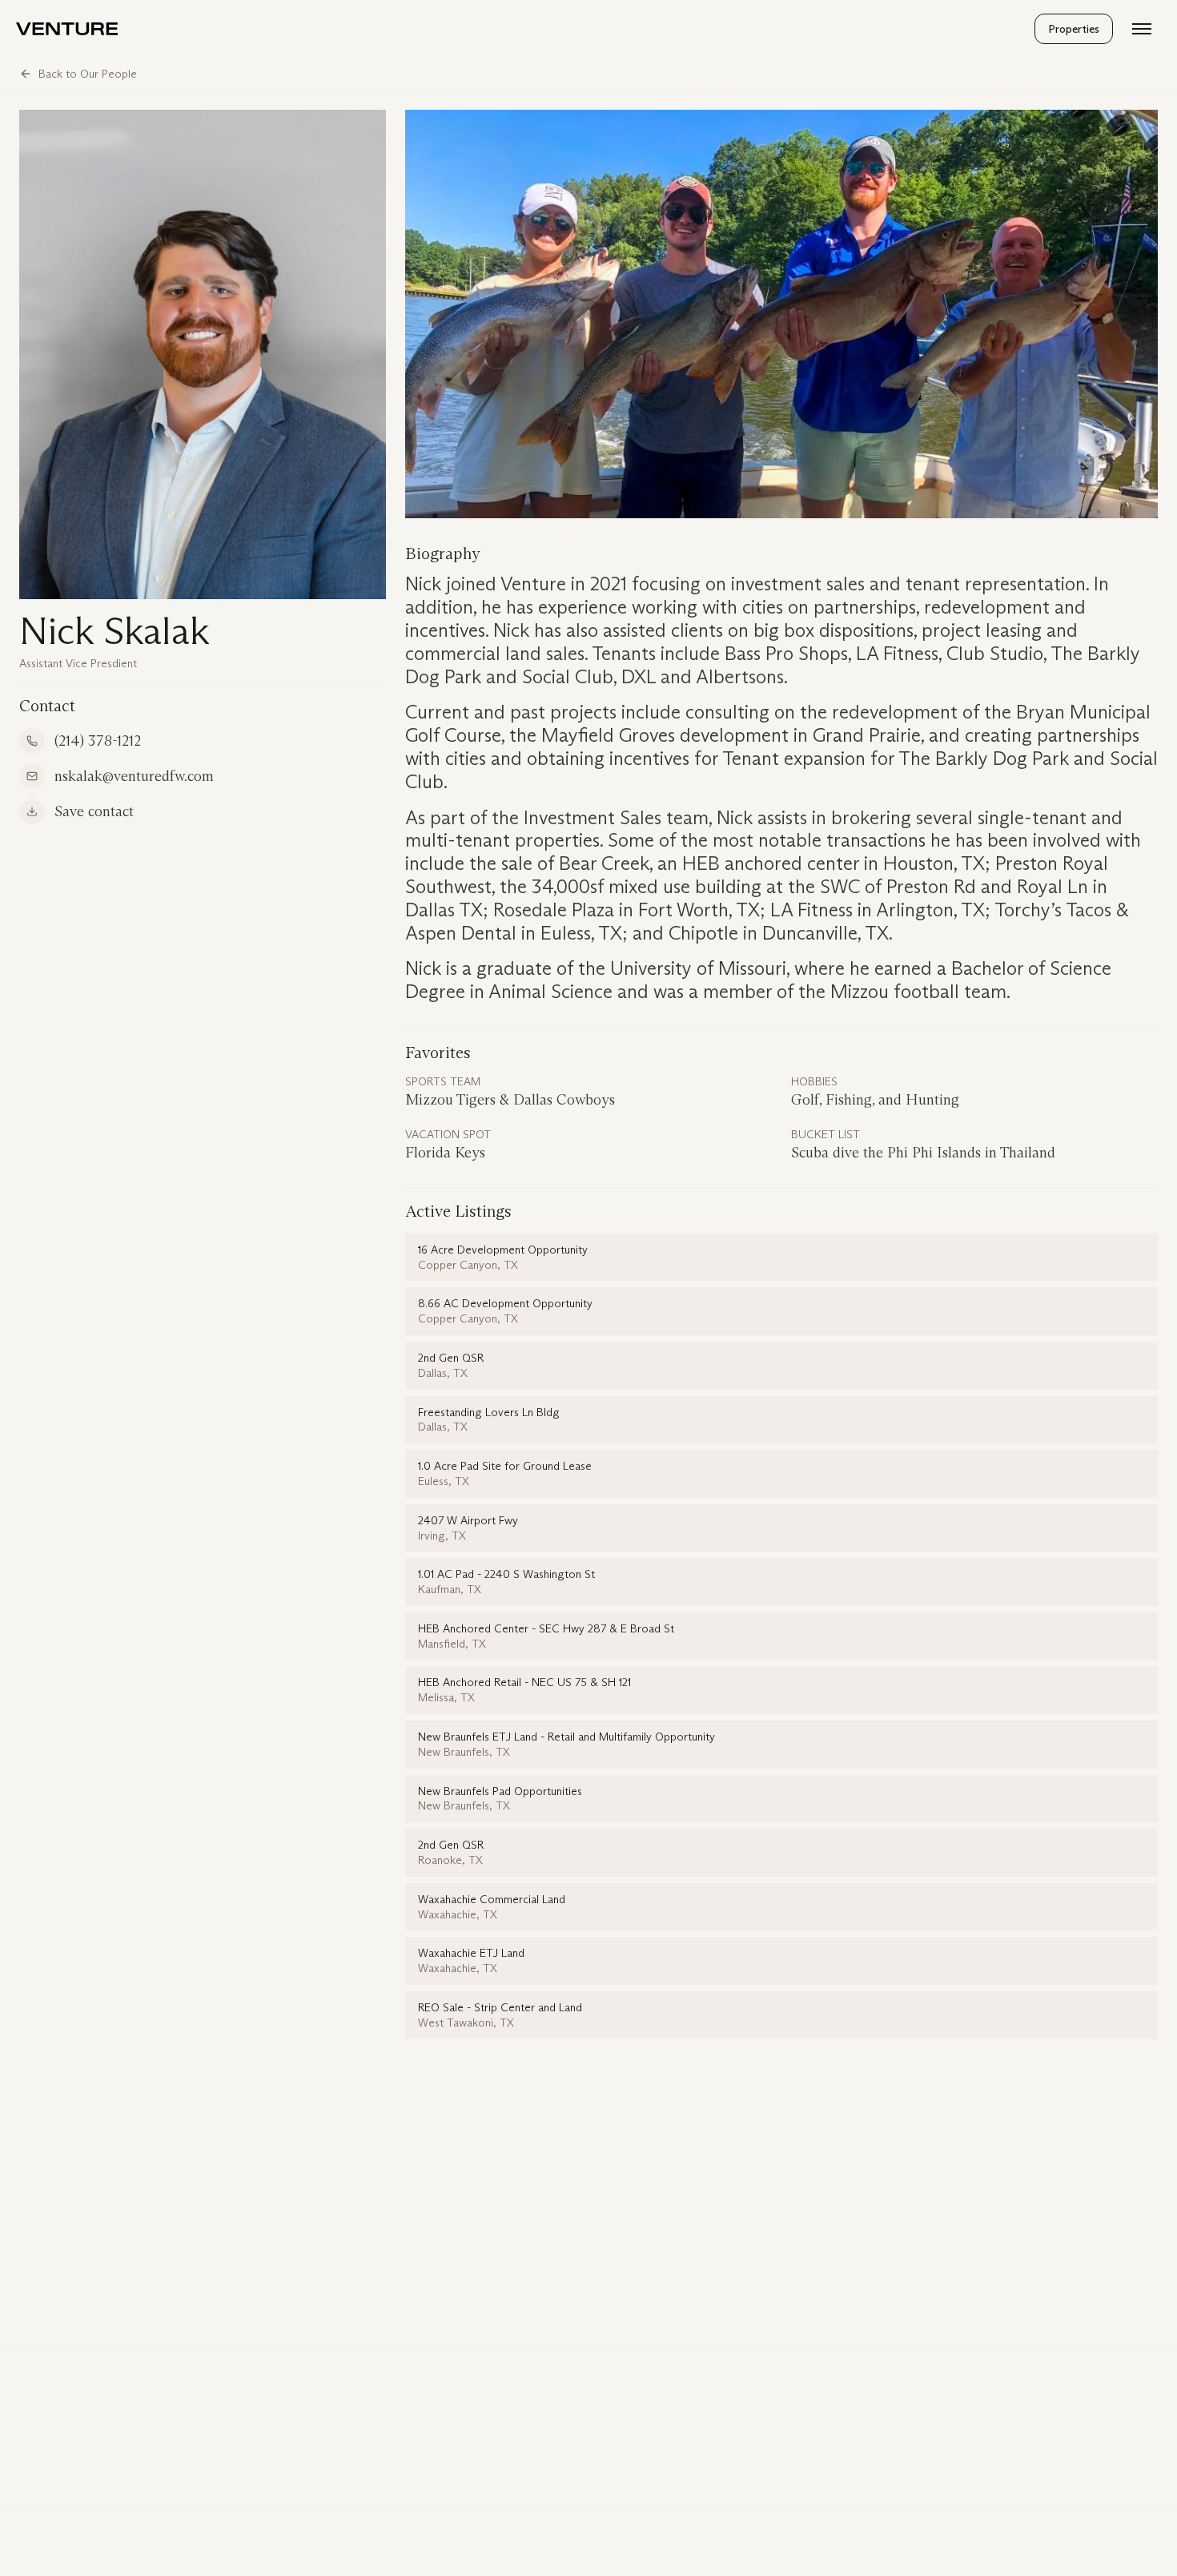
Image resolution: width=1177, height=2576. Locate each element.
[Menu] (1142, 29)
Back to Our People (88, 74)
